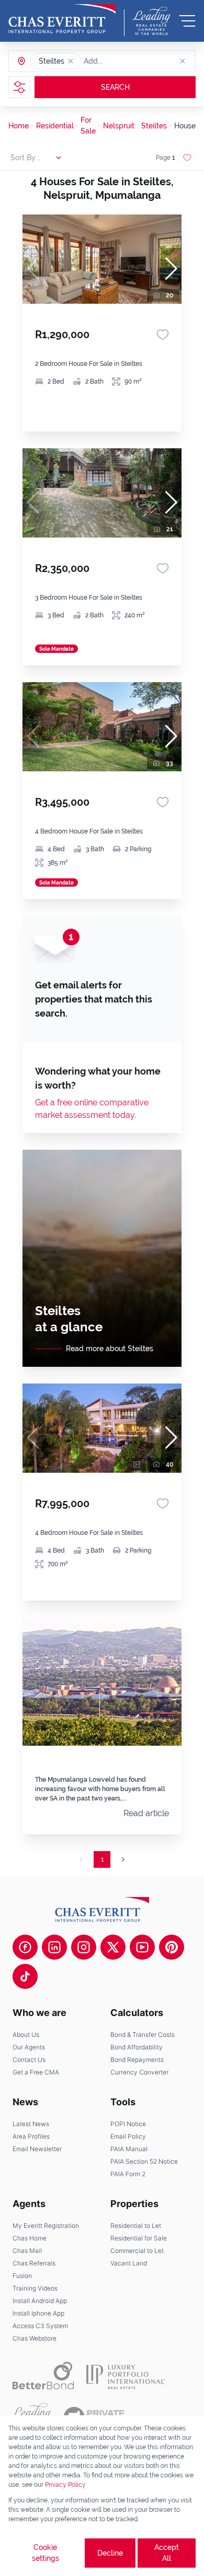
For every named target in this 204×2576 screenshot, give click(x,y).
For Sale (88, 126)
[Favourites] (163, 335)
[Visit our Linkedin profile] (54, 1947)
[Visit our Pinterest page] (172, 1947)
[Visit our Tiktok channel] (25, 1976)
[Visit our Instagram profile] (84, 1947)
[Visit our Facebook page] (25, 1947)
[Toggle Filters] (19, 87)
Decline (110, 2553)
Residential (55, 126)
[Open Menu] (187, 21)
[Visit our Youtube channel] (142, 1947)
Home (19, 126)
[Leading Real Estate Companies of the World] (152, 21)
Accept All (167, 2553)
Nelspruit (119, 126)
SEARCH (115, 87)
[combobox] (124, 61)
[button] (71, 61)
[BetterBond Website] (43, 2376)
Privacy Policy (65, 2485)
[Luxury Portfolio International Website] (126, 2376)
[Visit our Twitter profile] (113, 1947)
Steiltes (154, 126)
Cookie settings (46, 2553)
